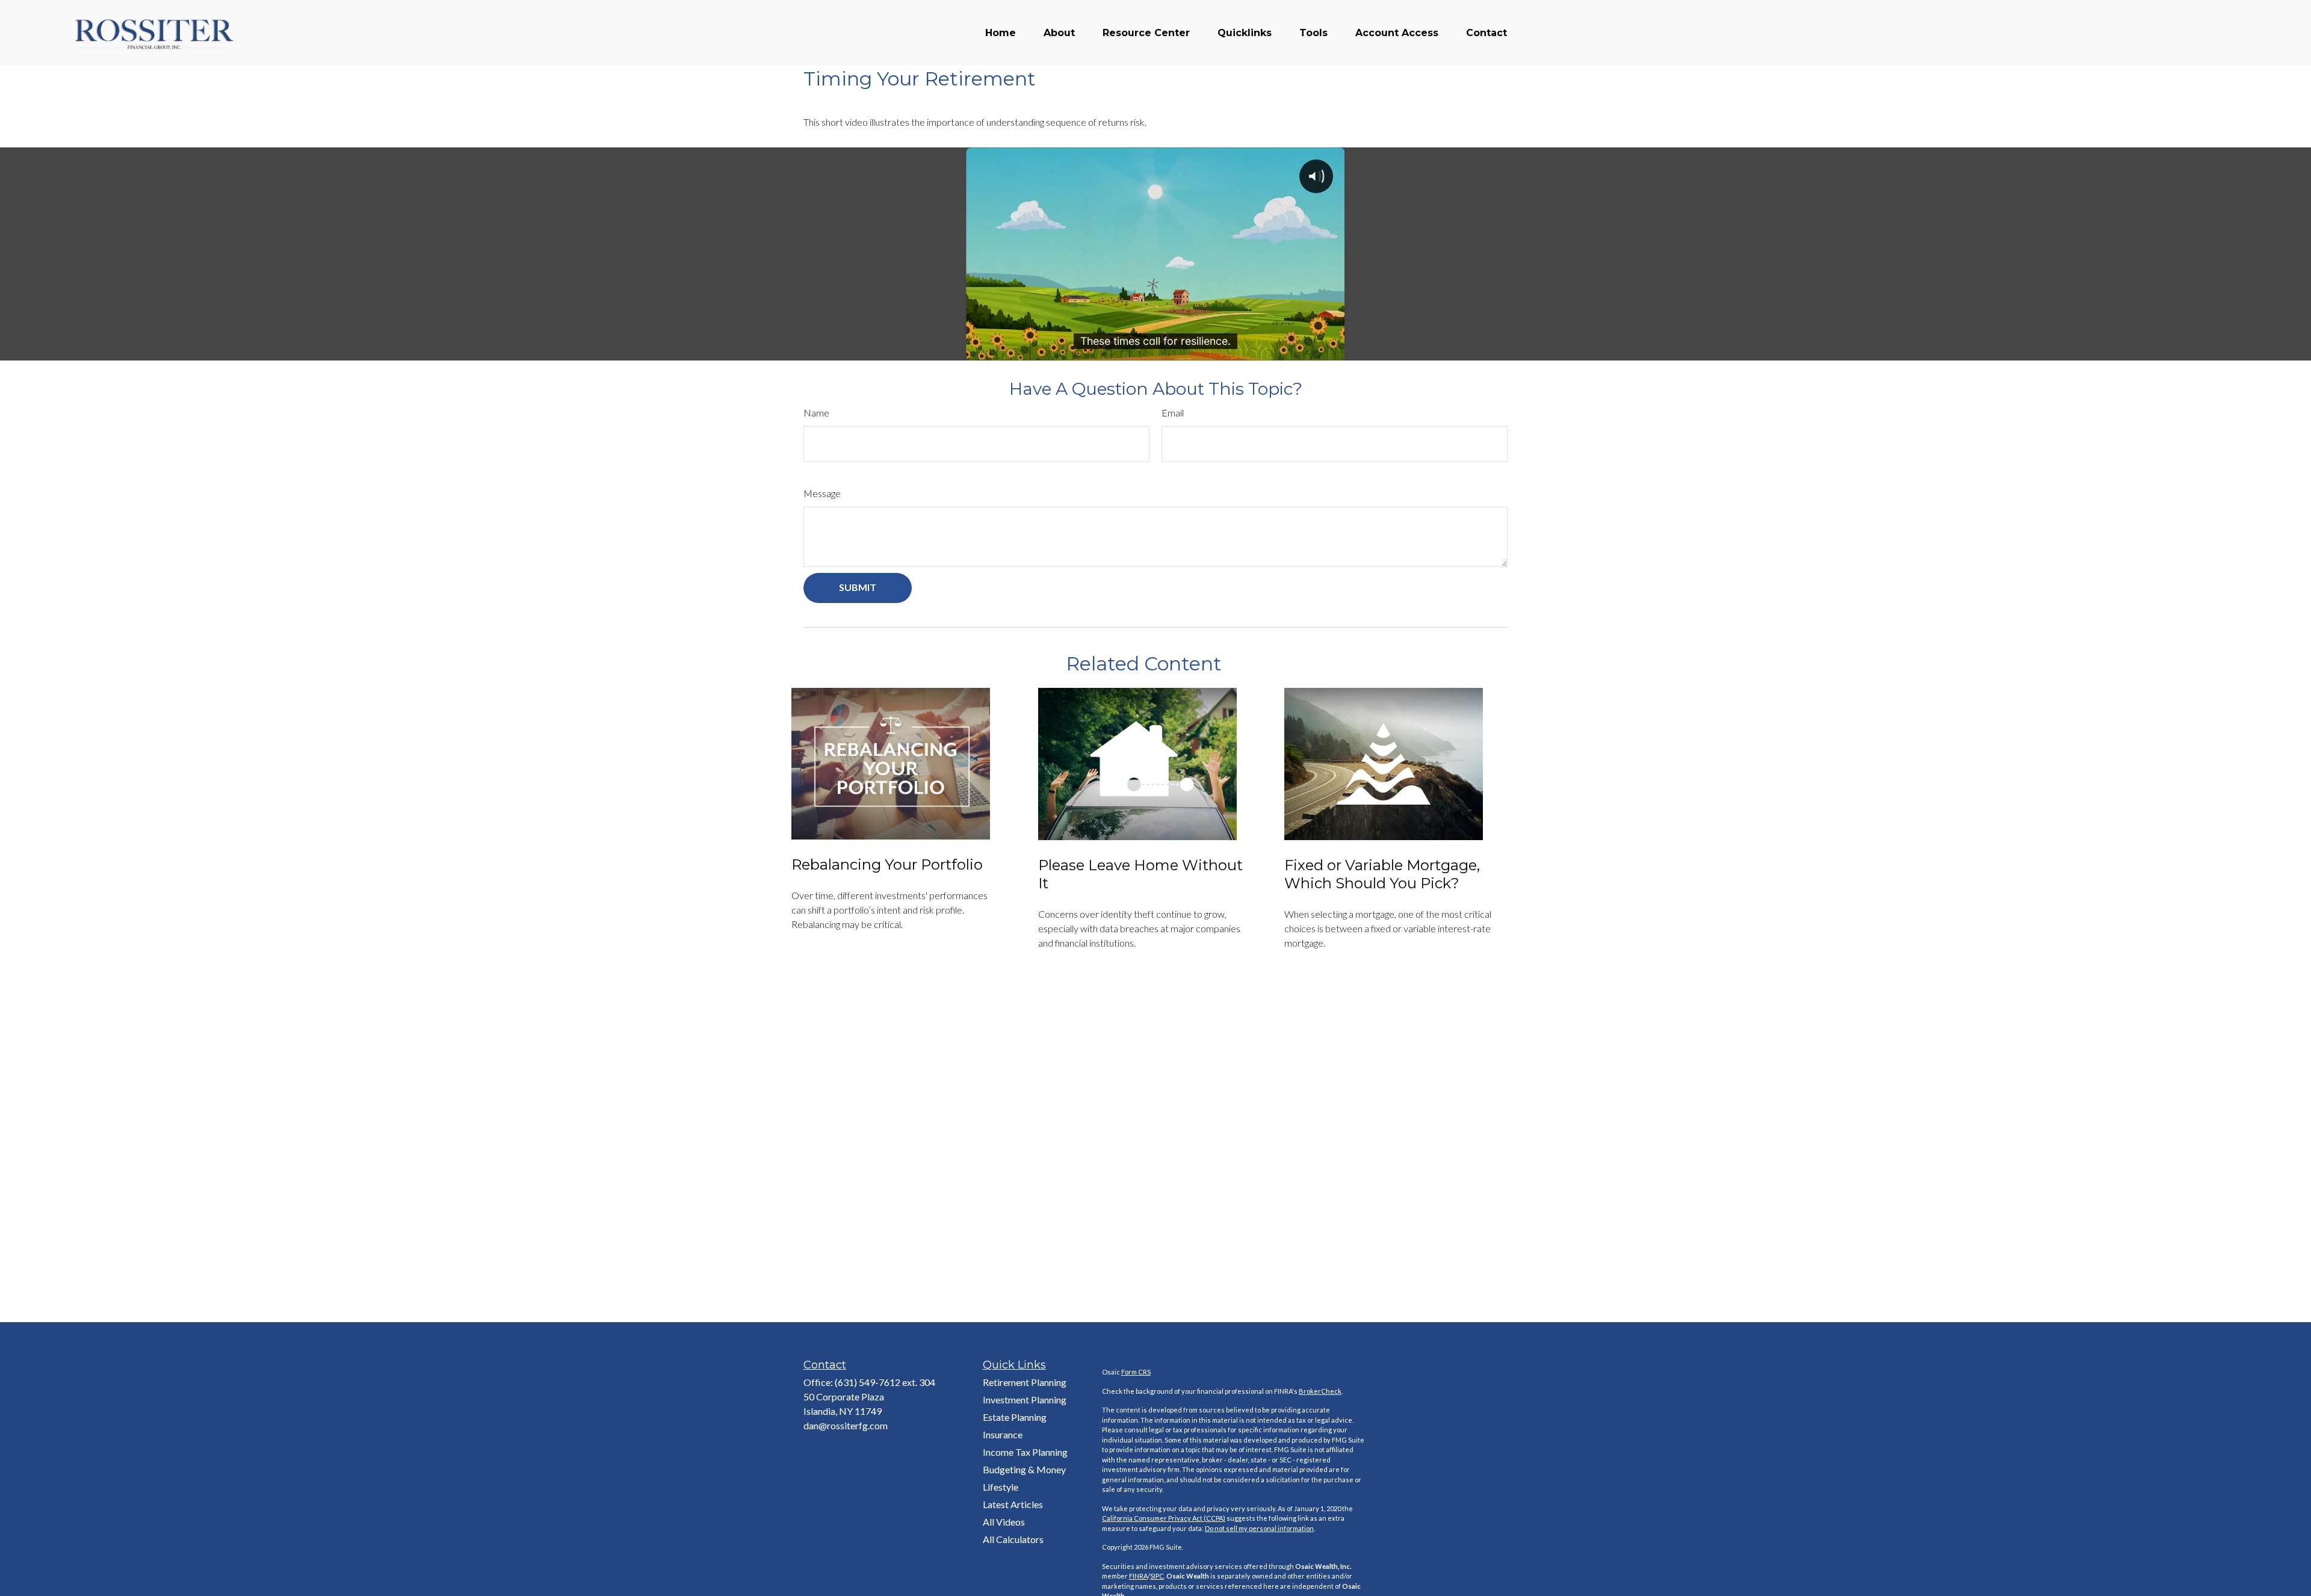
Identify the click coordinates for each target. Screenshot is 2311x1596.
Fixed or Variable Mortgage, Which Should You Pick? (1382, 874)
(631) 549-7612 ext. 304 (885, 1382)
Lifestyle (1001, 1487)
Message (822, 493)
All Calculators (1013, 1539)
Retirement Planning (1025, 1382)
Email (1173, 413)
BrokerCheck (1320, 1391)
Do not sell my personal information (1259, 1528)
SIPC (1157, 1576)
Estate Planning (1015, 1417)
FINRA (1138, 1576)
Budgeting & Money (1024, 1469)
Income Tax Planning (1025, 1452)
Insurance (1003, 1434)
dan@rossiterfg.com (846, 1425)
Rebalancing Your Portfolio (887, 864)
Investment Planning (1025, 1400)
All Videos (1004, 1522)
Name (816, 413)
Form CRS (1136, 1372)
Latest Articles (1013, 1504)
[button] (1001, 33)
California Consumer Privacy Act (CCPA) (1164, 1518)
